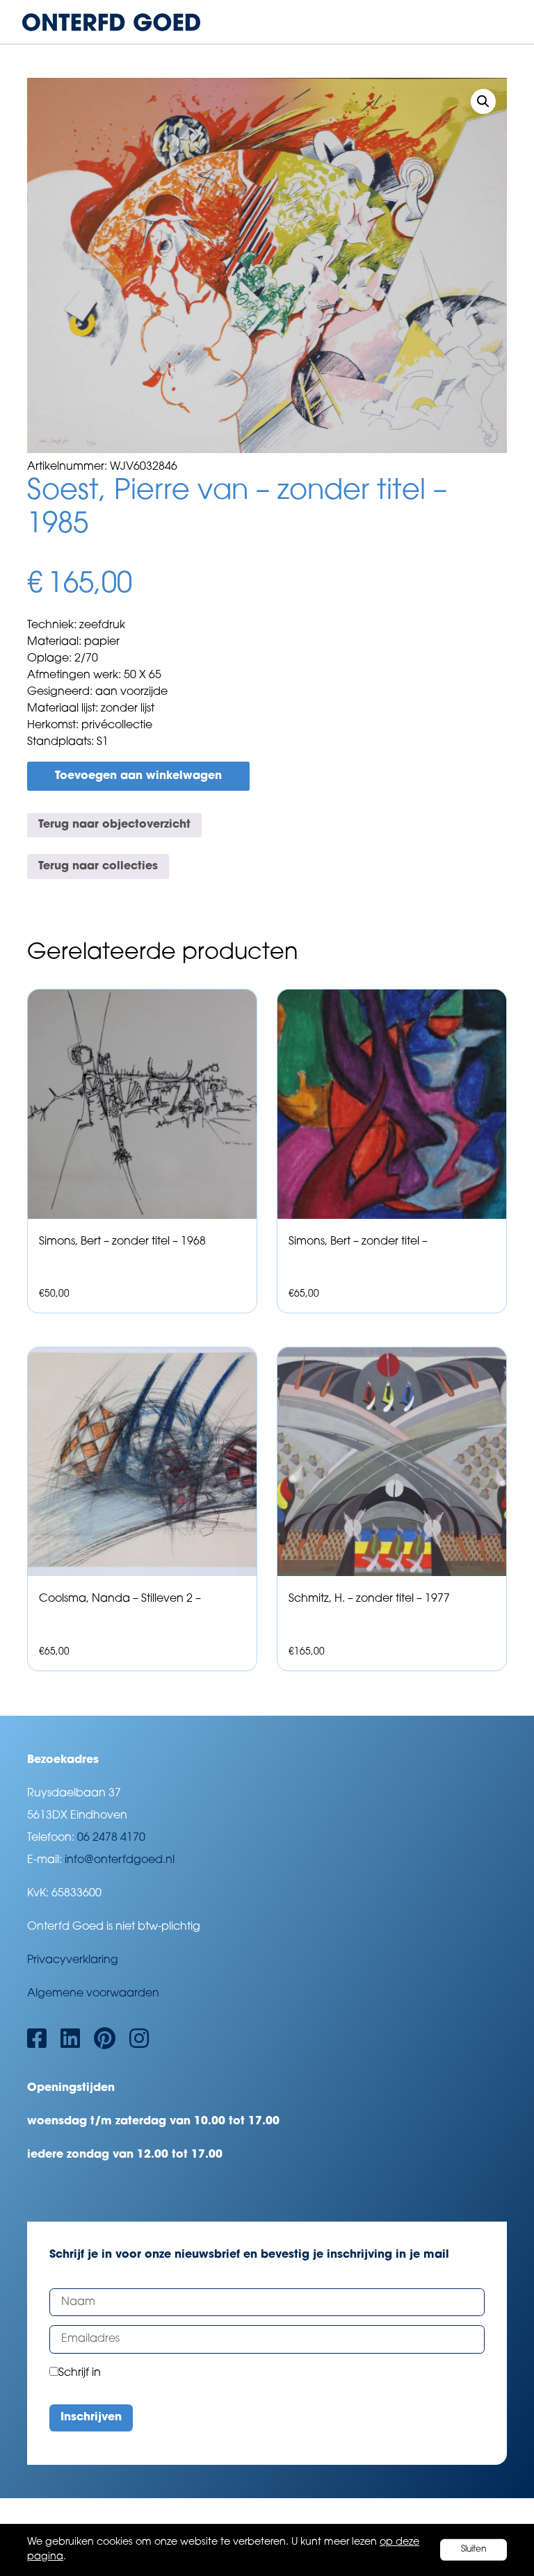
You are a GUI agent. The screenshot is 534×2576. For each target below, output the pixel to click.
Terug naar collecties (98, 867)
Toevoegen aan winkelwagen (138, 776)
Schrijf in (80, 2373)
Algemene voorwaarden (93, 1994)
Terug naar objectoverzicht (114, 825)
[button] (483, 101)
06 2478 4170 (111, 1838)
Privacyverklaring (73, 1960)
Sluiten (474, 2550)
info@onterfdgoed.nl (120, 1860)
